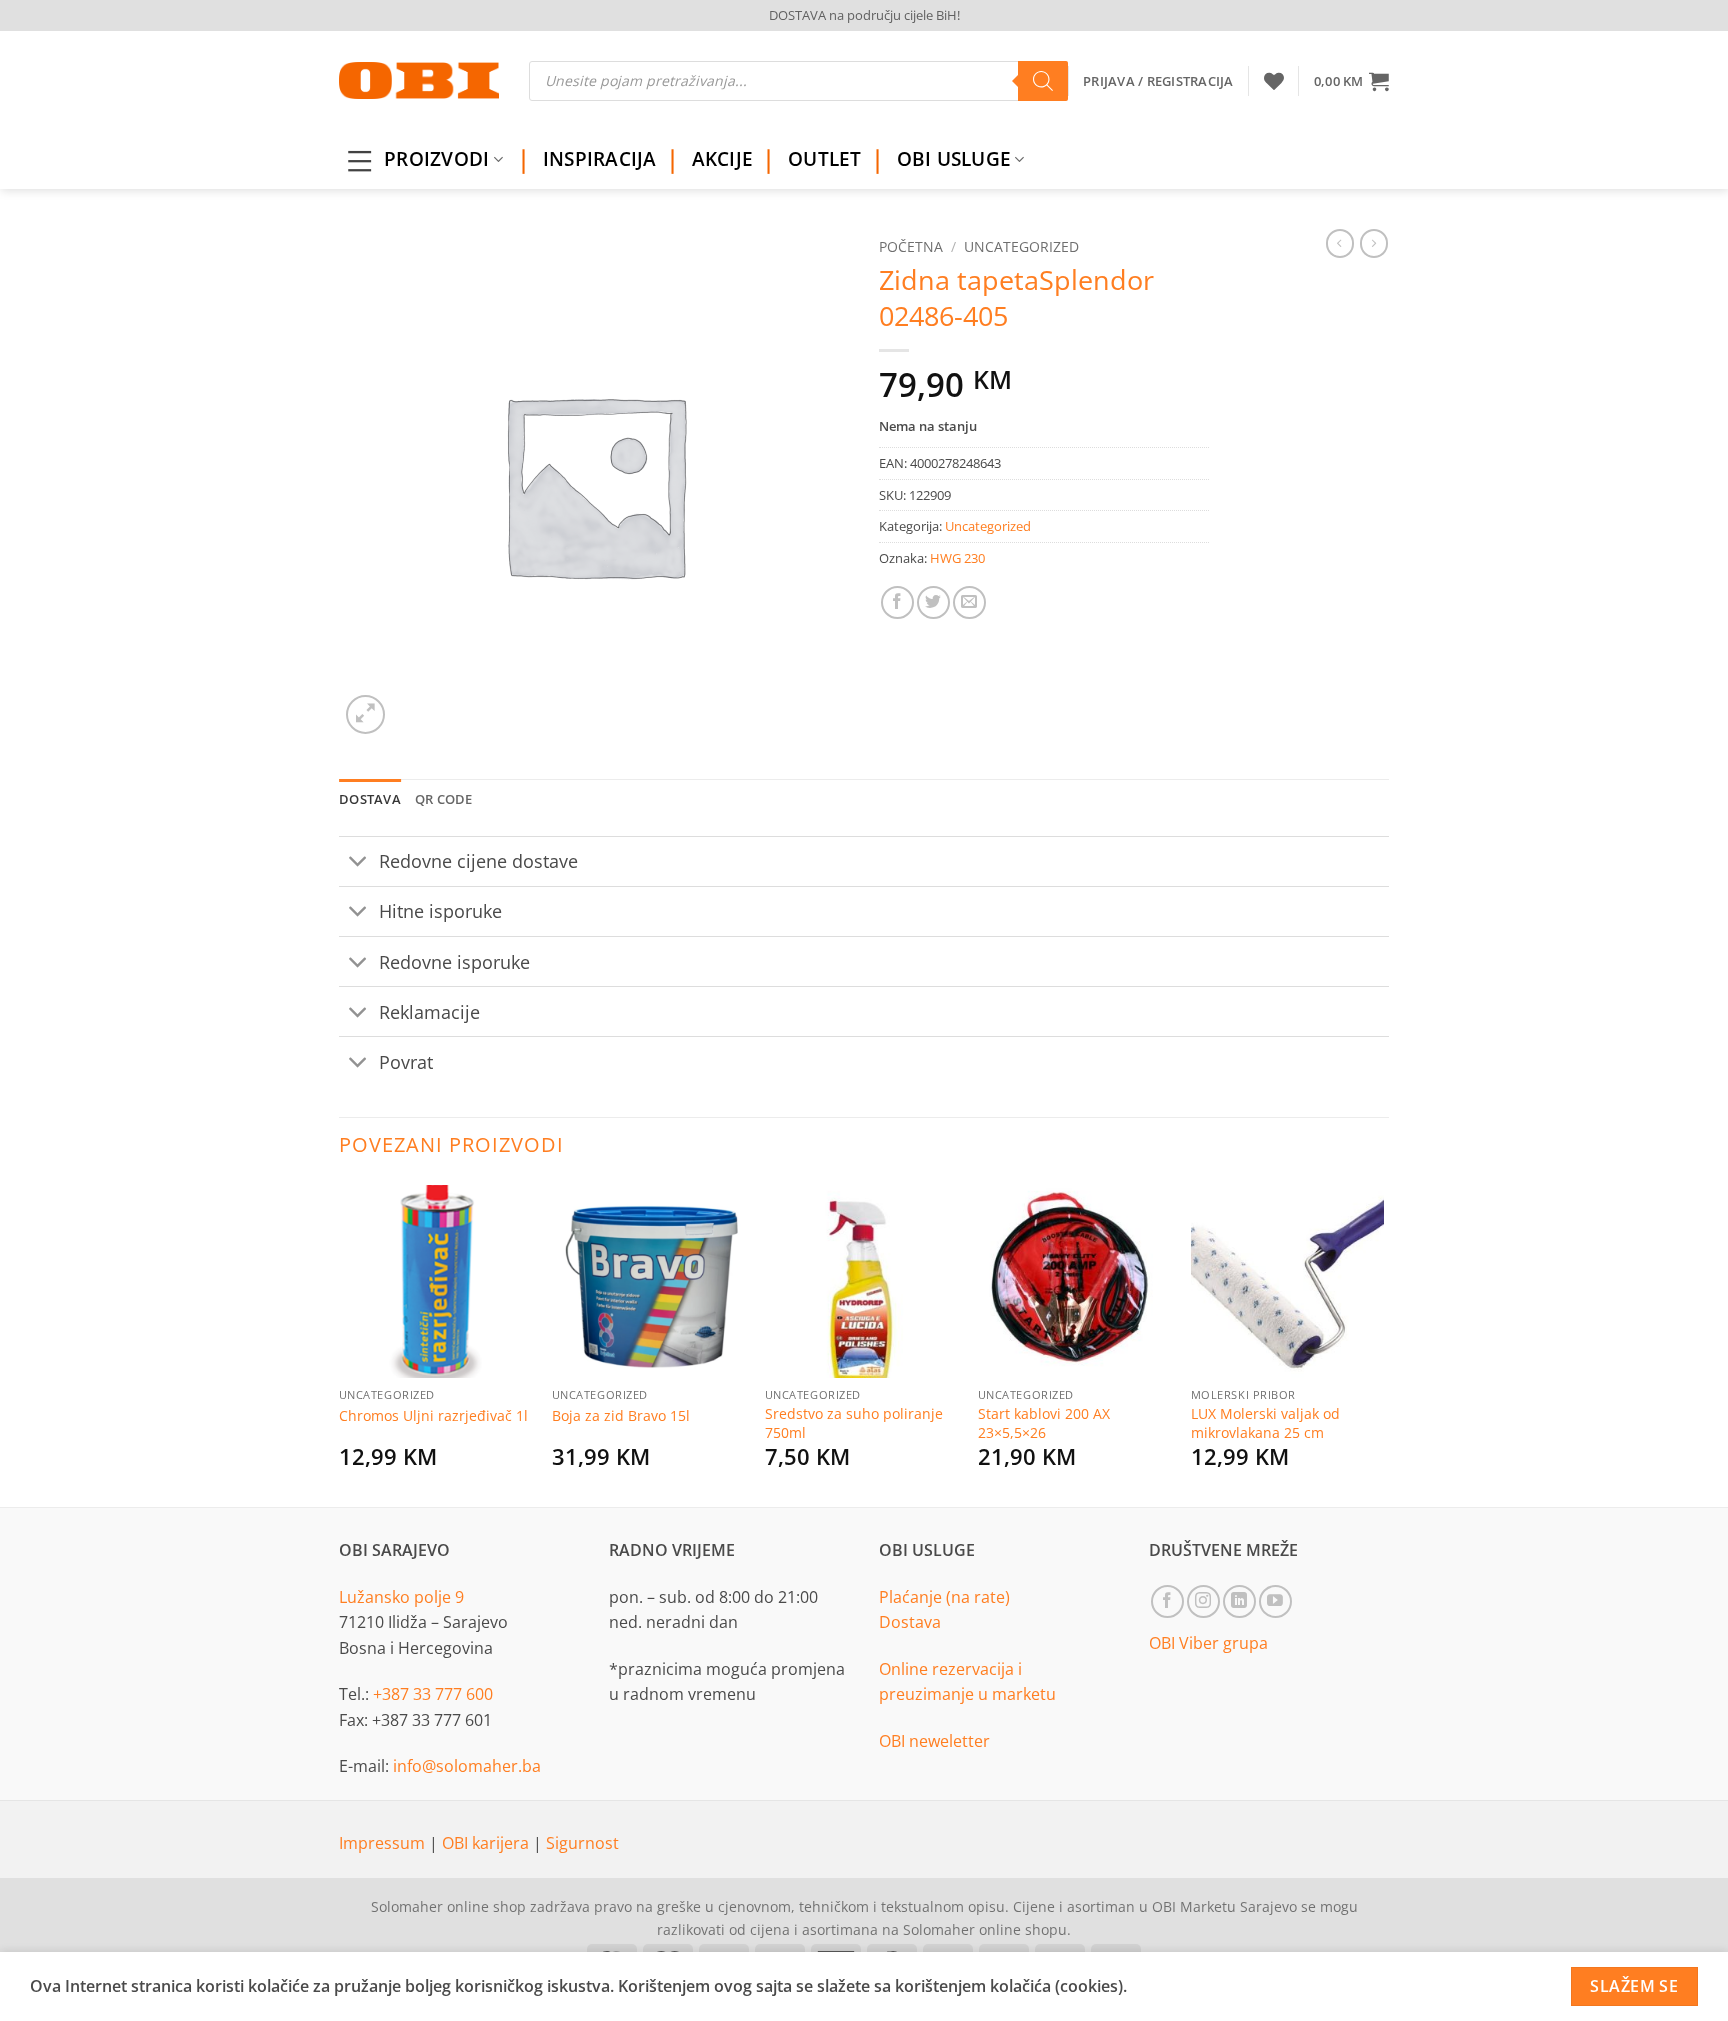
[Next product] (1340, 243)
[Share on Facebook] (897, 602)
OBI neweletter (934, 1741)
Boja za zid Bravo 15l (621, 1416)
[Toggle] (358, 863)
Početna (911, 246)
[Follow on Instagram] (1203, 1601)
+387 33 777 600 (433, 1694)
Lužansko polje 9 (401, 1597)
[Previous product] (1374, 243)
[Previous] (340, 1342)
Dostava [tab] (370, 799)
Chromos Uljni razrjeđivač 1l (433, 1416)
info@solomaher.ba (467, 1766)
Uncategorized (1021, 246)
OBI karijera (487, 1843)
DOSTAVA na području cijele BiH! (864, 15)
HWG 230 (957, 558)
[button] (1351, 81)
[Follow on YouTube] (1275, 1601)
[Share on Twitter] (933, 602)
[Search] (1043, 81)
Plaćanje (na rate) (944, 1597)
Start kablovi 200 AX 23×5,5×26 (1044, 1423)
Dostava (910, 1622)
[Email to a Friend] (969, 602)
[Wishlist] (1274, 81)
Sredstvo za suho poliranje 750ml (854, 1423)
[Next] (1383, 1342)
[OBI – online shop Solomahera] (419, 80)
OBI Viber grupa (1208, 1643)
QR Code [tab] (444, 799)
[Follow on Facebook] (1167, 1601)
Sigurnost (582, 1843)
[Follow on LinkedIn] (1239, 1601)
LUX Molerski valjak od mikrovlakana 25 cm (1265, 1423)
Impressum (384, 1843)
